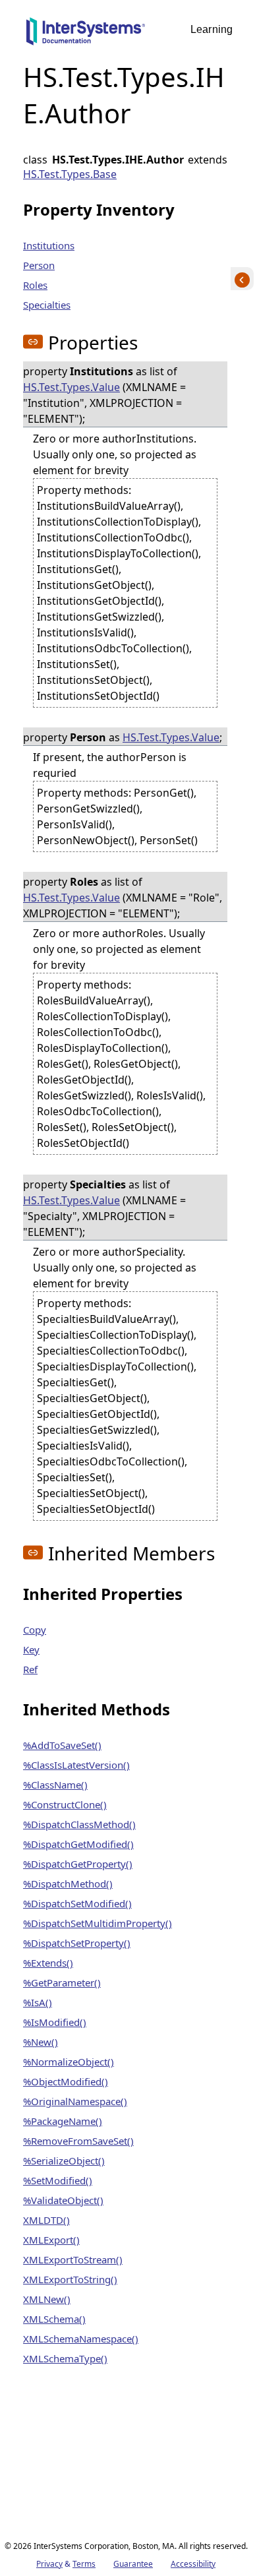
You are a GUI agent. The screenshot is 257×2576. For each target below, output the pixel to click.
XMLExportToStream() (73, 2259)
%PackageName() (63, 2121)
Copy (35, 1630)
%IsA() (38, 2002)
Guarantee (133, 2564)
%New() (41, 2042)
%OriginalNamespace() (75, 2101)
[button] (33, 342)
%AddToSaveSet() (62, 1745)
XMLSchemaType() (65, 2358)
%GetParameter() (62, 1982)
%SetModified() (58, 2180)
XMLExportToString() (70, 2279)
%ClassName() (55, 1785)
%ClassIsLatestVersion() (76, 1765)
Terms (84, 2564)
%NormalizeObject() (69, 2062)
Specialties (47, 305)
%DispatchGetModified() (78, 1844)
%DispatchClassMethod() (79, 1824)
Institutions (49, 245)
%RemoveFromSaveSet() (78, 2141)
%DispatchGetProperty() (78, 1864)
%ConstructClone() (65, 1804)
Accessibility (193, 2564)
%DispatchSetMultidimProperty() (98, 1923)
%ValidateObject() (63, 2200)
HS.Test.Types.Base (70, 174)
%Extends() (48, 1963)
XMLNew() (47, 2299)
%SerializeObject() (64, 2161)
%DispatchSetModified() (77, 1903)
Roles (35, 285)
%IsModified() (55, 2022)
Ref (30, 1669)
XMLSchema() (54, 2319)
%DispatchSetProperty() (77, 1943)
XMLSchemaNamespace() (81, 2339)
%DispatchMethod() (68, 1884)
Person (39, 265)
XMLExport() (51, 2240)
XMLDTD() (46, 2220)
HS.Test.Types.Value (71, 387)
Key (31, 1649)
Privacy (49, 2564)
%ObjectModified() (66, 2081)
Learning (212, 29)
